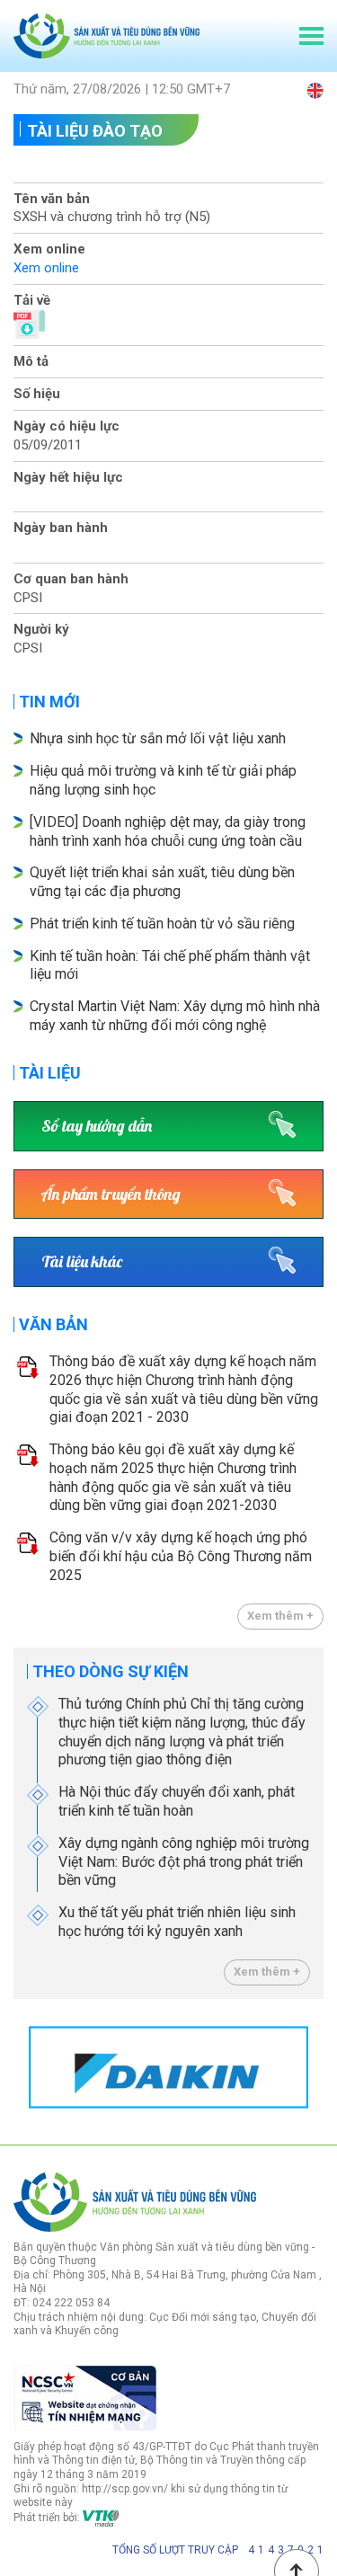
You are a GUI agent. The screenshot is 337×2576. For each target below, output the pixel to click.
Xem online (46, 268)
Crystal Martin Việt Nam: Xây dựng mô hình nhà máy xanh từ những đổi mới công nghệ (175, 1016)
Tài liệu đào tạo (95, 131)
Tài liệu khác (82, 1261)
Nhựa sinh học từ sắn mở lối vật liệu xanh (158, 738)
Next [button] (315, 2067)
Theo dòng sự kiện (111, 1671)
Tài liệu (50, 1073)
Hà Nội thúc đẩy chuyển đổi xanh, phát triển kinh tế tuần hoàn (177, 1801)
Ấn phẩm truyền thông (111, 1194)
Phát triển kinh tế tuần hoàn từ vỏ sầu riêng (162, 924)
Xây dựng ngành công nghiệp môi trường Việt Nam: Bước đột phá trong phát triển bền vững (184, 1862)
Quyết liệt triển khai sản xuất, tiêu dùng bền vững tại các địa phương (162, 882)
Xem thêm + (280, 1616)
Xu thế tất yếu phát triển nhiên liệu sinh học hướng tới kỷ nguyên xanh (177, 1922)
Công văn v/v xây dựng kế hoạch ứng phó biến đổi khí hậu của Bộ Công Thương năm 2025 (181, 1556)
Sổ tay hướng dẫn (97, 1126)
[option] (168, 2068)
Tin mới (49, 702)
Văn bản (53, 1324)
